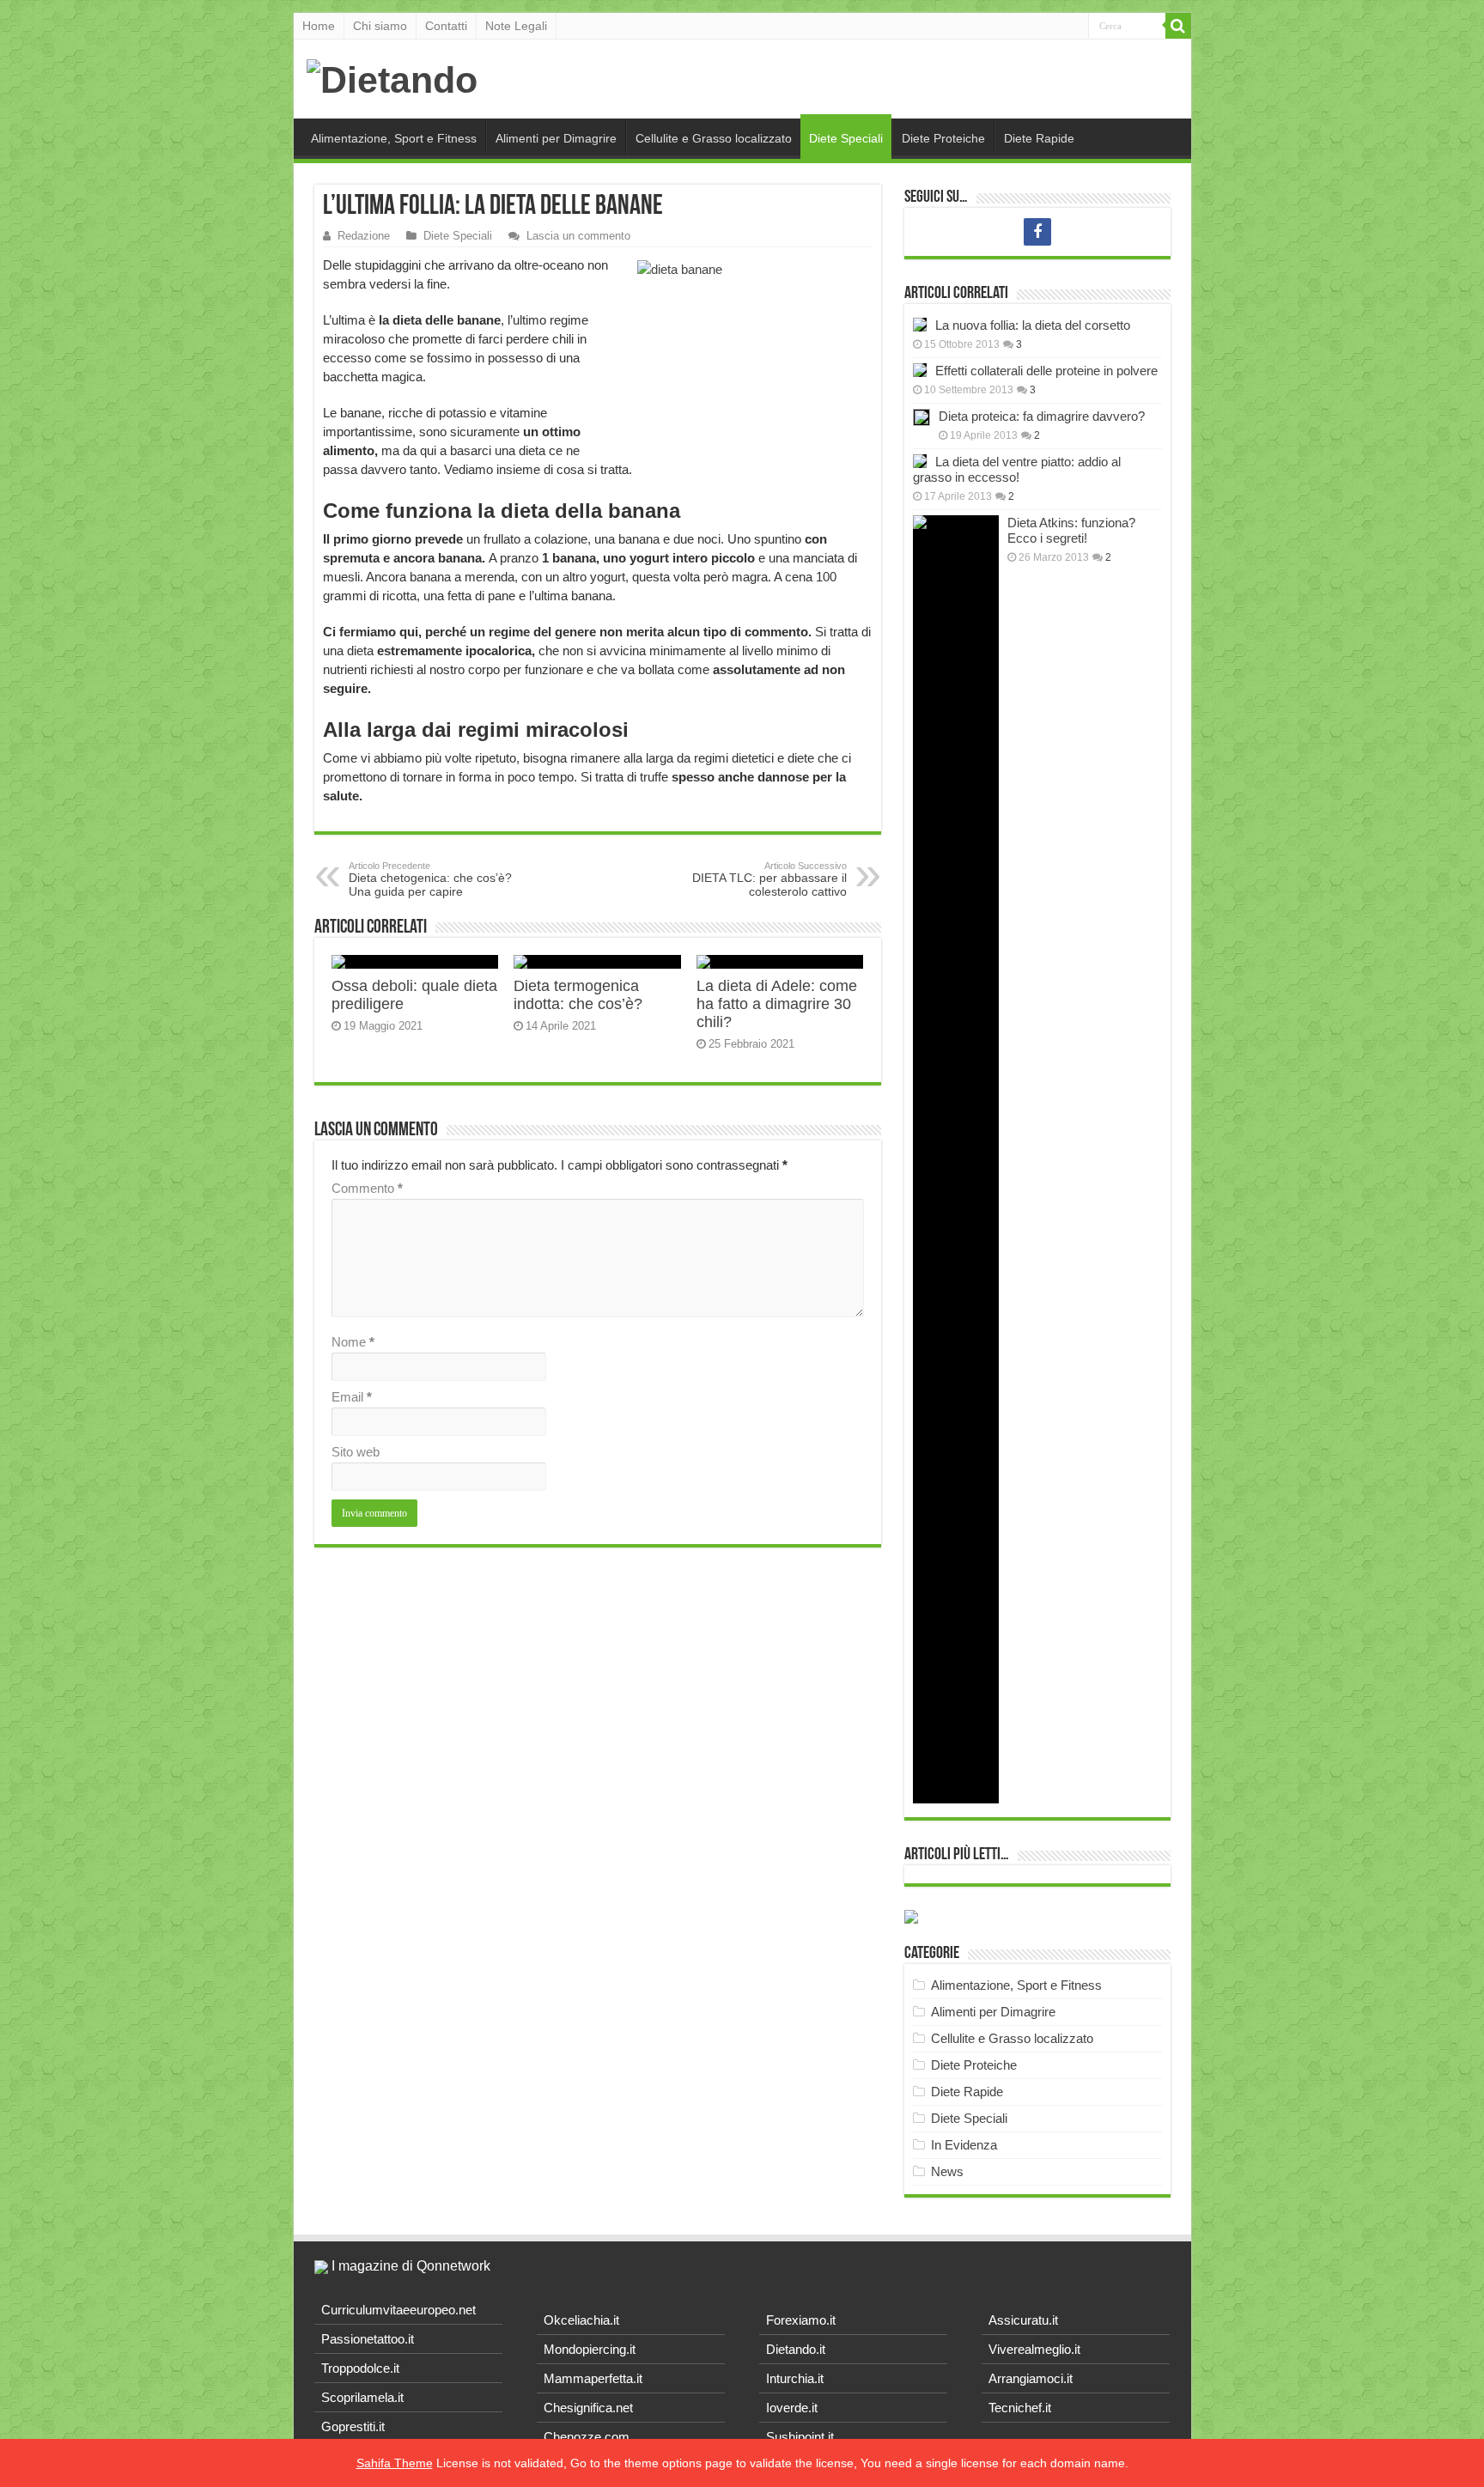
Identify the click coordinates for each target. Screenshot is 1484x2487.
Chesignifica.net (588, 2408)
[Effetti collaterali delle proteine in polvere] (920, 370)
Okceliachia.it (581, 2320)
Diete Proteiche (943, 138)
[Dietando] (392, 77)
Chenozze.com (587, 2437)
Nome (353, 1342)
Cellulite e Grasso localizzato (714, 138)
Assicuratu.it (1023, 2320)
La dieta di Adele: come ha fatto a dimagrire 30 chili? (777, 1004)
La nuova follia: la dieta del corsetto (1033, 325)
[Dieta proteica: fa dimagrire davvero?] (921, 417)
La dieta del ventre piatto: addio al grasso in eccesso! (1017, 469)
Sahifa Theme (395, 2463)
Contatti (446, 26)
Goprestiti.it (353, 2426)
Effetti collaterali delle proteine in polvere (1046, 371)
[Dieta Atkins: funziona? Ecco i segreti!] (956, 1159)
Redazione (364, 236)
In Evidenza (964, 2145)
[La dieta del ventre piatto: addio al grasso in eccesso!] (920, 461)
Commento (367, 1188)
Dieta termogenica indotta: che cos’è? (578, 995)
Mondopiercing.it (590, 2349)
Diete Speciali (846, 138)
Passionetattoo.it (368, 2339)
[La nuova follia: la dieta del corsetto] (920, 325)
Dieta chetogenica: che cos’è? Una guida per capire (430, 879)
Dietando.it (796, 2349)
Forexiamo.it (801, 2320)
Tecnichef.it (1020, 2408)
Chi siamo (380, 26)
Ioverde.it (792, 2408)
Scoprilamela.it (362, 2397)
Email (352, 1397)
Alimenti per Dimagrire (556, 138)
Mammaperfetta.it (593, 2378)
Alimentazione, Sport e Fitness (394, 138)
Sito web (356, 1452)
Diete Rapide (1039, 138)
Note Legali (516, 26)
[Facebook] (1037, 232)
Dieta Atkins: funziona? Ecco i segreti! (1071, 530)
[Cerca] (1178, 26)
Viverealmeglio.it (1034, 2349)
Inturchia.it (795, 2378)
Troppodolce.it (360, 2368)
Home (319, 26)
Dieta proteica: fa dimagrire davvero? (1042, 416)
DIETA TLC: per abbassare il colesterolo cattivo (769, 879)
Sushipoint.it (800, 2437)
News (947, 2171)
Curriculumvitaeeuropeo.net (398, 2310)
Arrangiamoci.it (1031, 2378)
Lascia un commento (578, 236)
